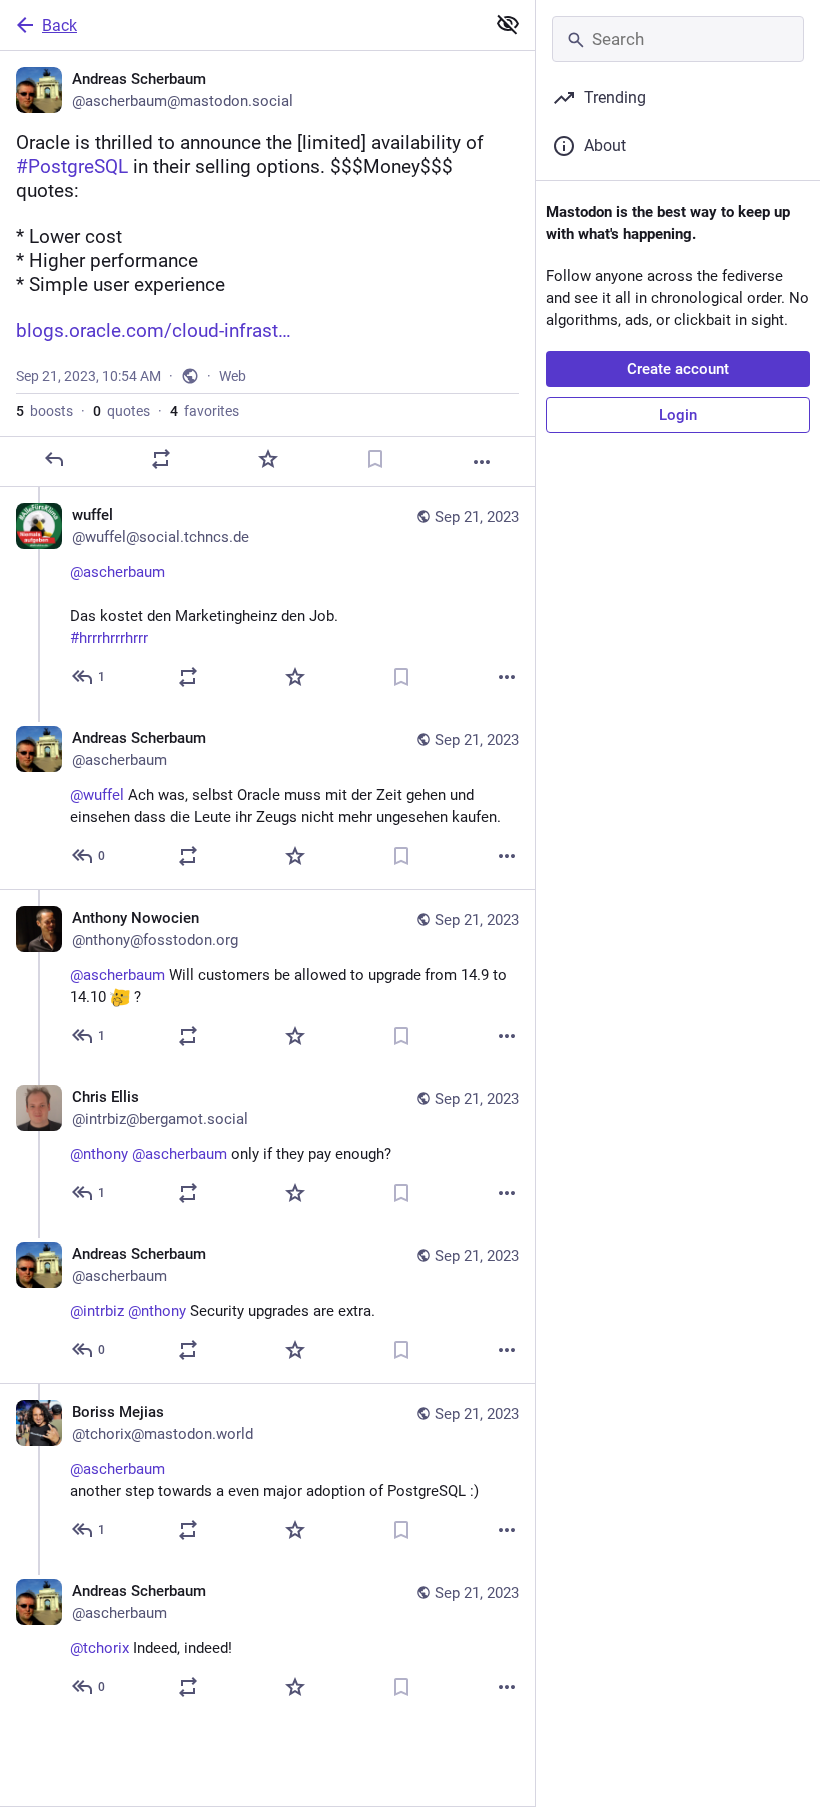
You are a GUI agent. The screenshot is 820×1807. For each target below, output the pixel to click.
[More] (482, 462)
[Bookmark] (375, 459)
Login (678, 415)
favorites (204, 411)
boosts (44, 411)
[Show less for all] (508, 24)
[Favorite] (268, 459)
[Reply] (54, 459)
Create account (678, 369)
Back (59, 25)
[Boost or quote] (161, 459)
